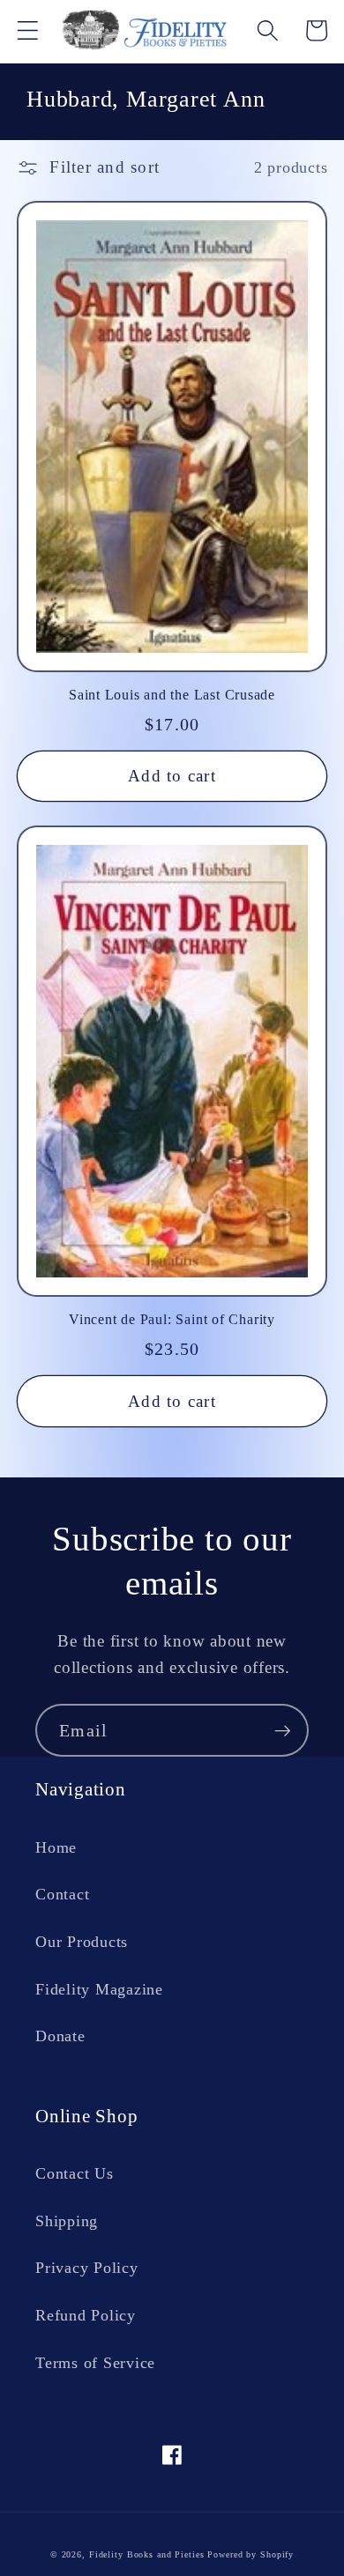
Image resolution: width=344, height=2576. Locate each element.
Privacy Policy (87, 2268)
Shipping (67, 2221)
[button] (28, 30)
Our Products (82, 1942)
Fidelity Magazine (99, 1989)
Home (56, 1847)
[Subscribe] (283, 1730)
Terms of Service (95, 2363)
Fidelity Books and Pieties (147, 2554)
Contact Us (75, 2173)
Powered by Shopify (251, 2554)
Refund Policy (86, 2315)
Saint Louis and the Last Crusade (172, 695)
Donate (60, 2036)
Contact (62, 1894)
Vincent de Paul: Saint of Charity (172, 1319)
